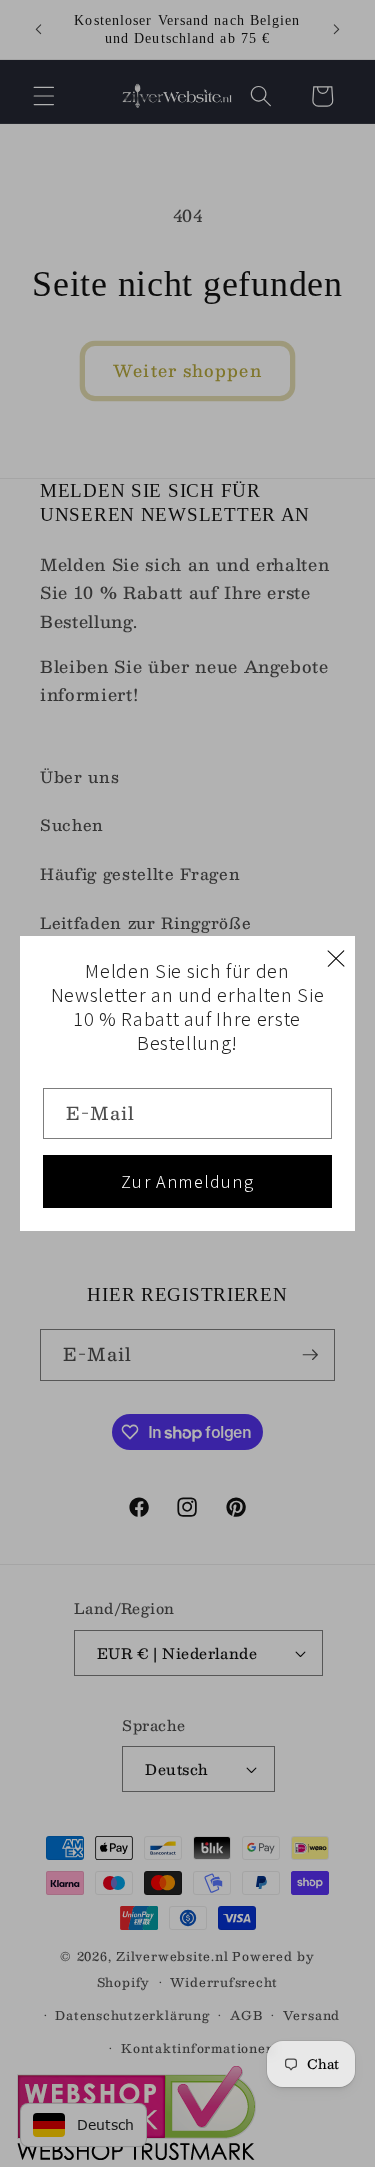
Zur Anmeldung (187, 1181)
